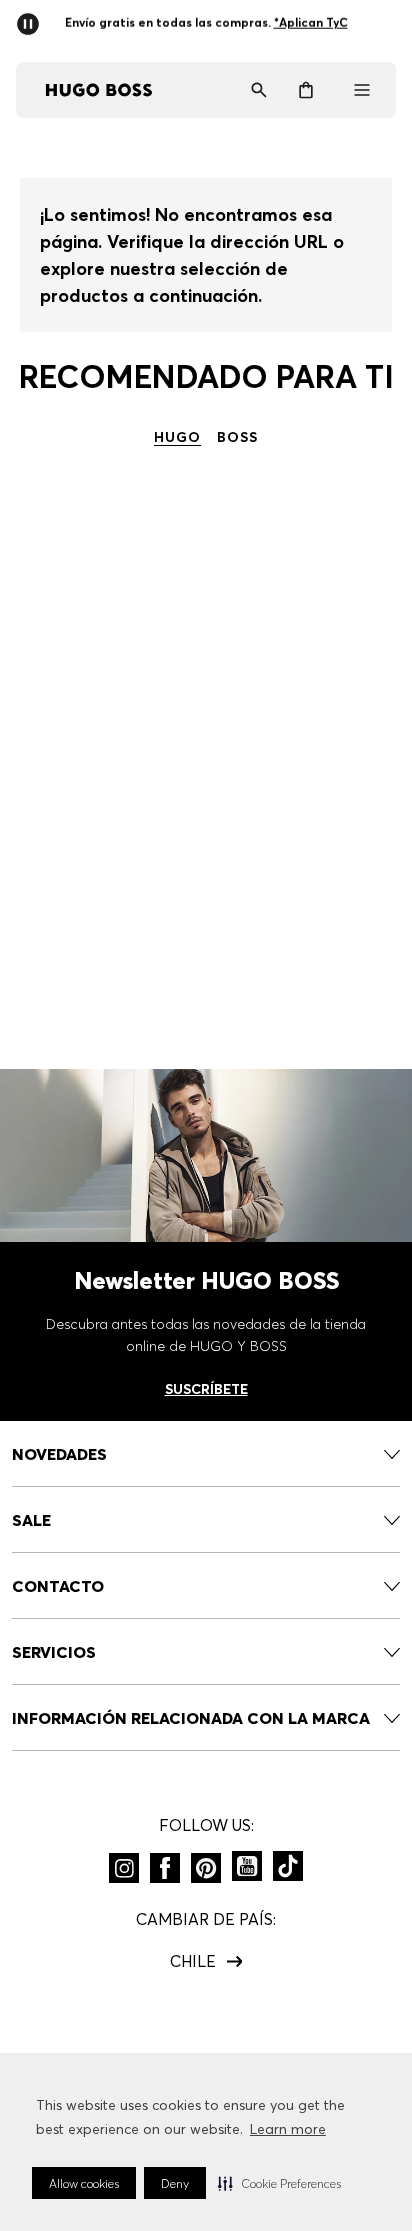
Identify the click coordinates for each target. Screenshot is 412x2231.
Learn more (288, 2129)
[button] (279, 2183)
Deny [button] (175, 2183)
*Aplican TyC (310, 22)
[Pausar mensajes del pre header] (32, 18)
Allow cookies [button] (84, 2183)
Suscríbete (206, 1389)
